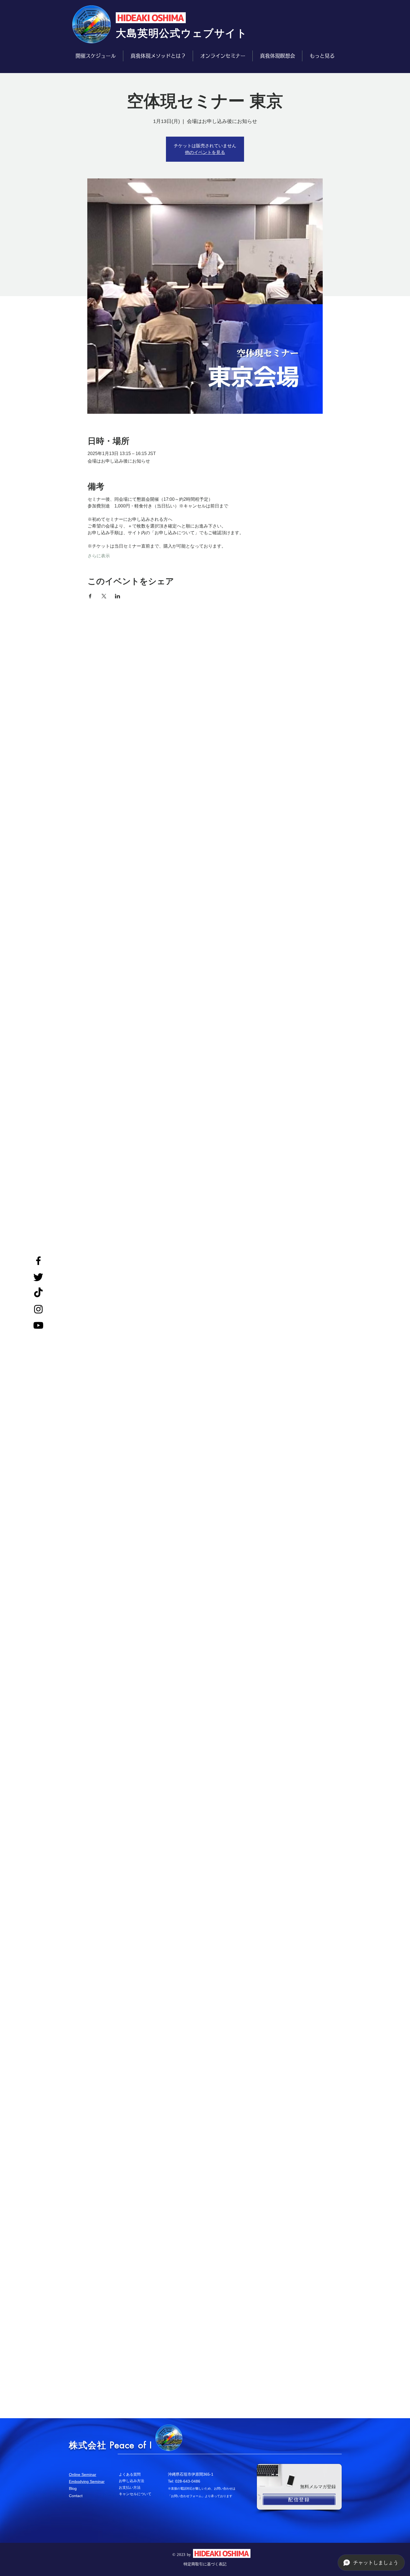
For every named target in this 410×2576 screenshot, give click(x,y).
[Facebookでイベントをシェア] (90, 596)
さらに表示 (99, 556)
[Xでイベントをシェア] (104, 596)
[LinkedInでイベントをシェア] (118, 596)
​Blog (73, 2488)
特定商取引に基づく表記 (205, 2564)
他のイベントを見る (205, 152)
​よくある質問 (130, 2474)
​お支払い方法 (130, 2487)
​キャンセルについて (135, 2494)
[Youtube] (38, 1325)
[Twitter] (38, 1277)
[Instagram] (38, 1309)
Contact (76, 2496)
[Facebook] (38, 1261)
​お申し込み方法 (132, 2481)
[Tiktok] (38, 1293)
